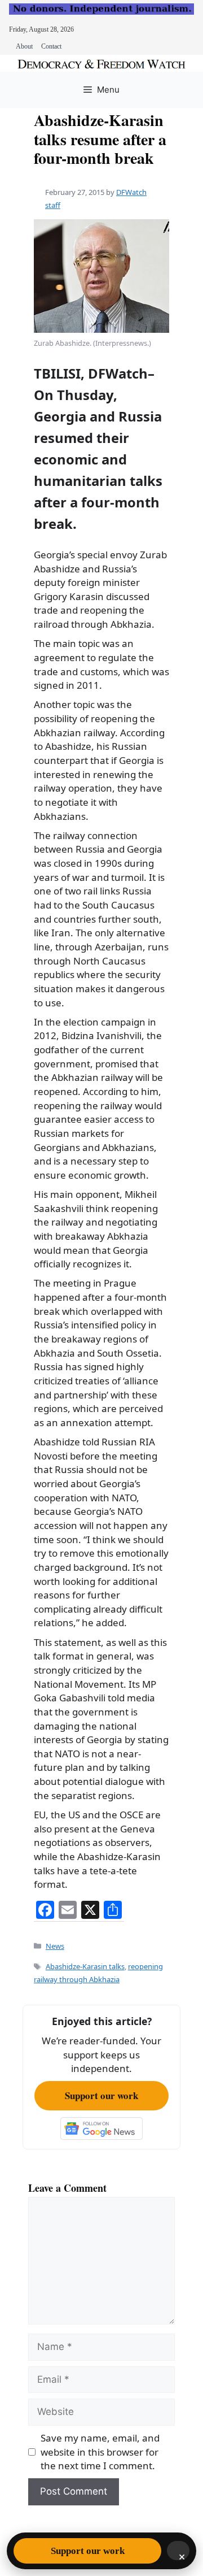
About (24, 46)
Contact (51, 46)
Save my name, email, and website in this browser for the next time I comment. (100, 2452)
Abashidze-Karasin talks (85, 1966)
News (55, 1946)
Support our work (101, 2095)
